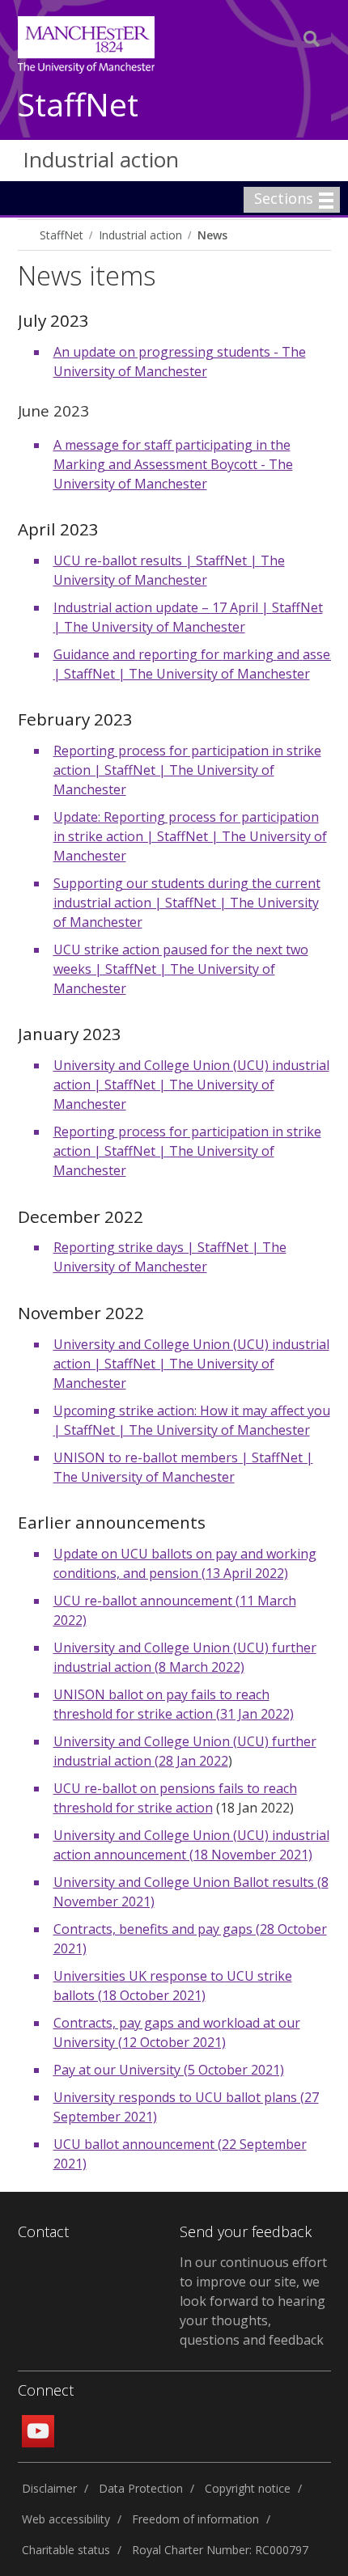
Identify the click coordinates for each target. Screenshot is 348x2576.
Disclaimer (49, 2488)
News (212, 235)
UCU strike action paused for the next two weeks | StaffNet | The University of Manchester (181, 969)
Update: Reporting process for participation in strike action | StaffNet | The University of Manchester (190, 836)
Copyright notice (248, 2488)
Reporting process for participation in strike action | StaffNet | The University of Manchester (187, 770)
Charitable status (66, 2550)
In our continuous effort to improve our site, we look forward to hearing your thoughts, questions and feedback (253, 2301)
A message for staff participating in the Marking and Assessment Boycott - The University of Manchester (173, 464)
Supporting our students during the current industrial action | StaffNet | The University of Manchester (187, 903)
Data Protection (141, 2488)
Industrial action (101, 159)
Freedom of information (195, 2519)
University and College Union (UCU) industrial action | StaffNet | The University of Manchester (191, 1085)
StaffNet (78, 106)
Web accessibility (66, 2519)
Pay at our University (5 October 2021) (169, 2070)
